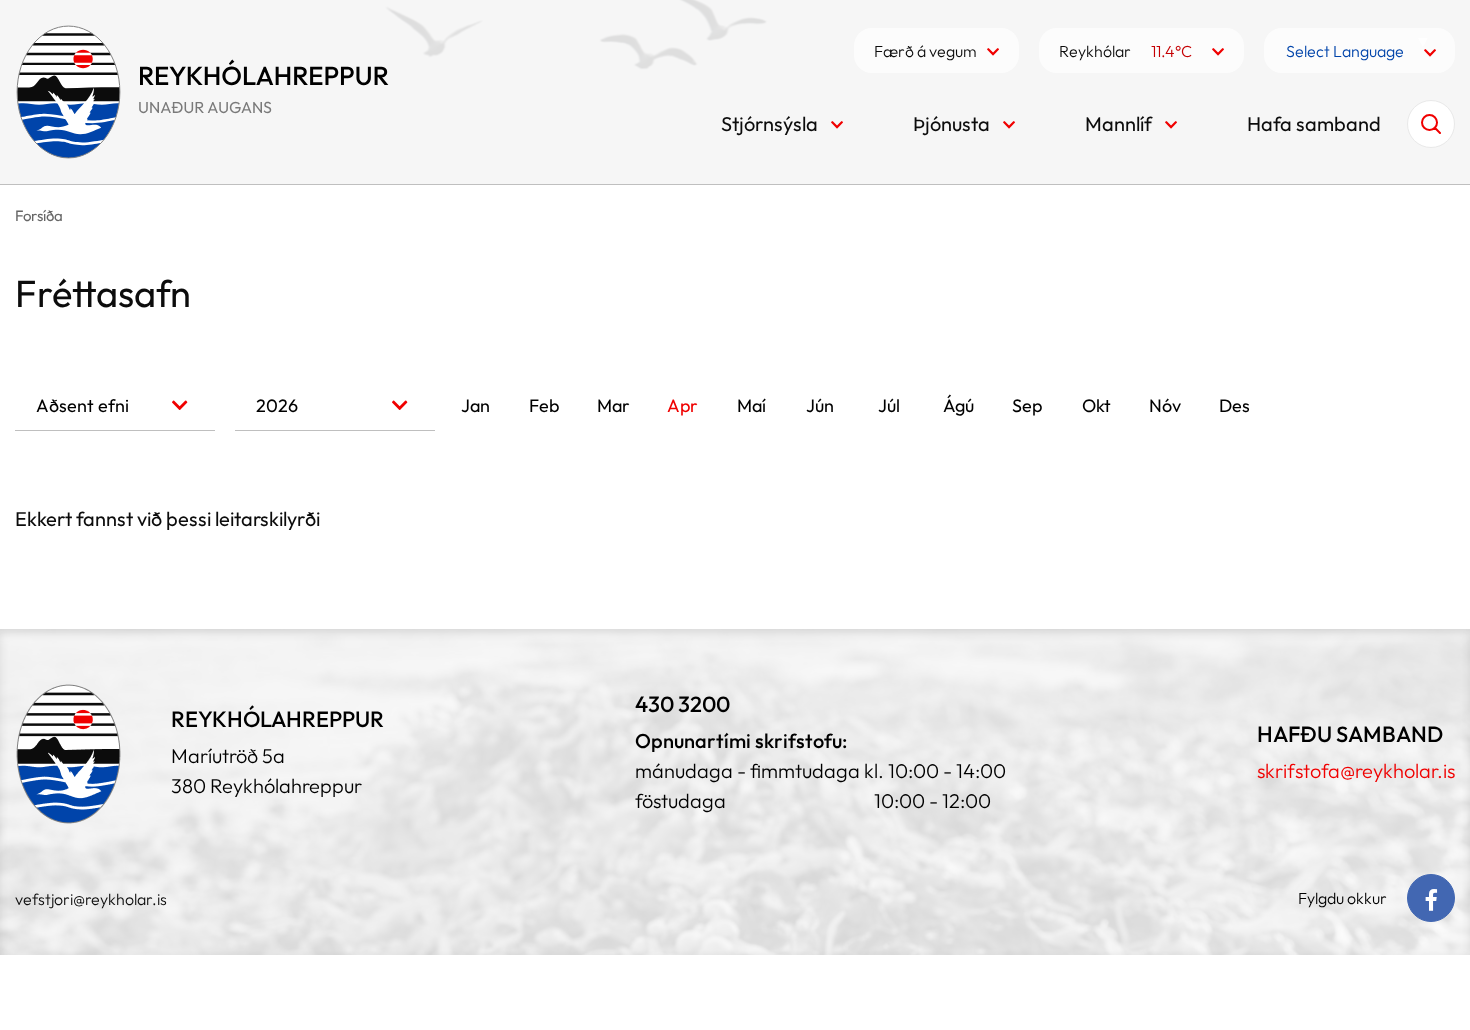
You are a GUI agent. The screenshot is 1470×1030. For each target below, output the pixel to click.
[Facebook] (1431, 898)
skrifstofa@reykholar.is (1356, 770)
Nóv (1165, 405)
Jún (820, 405)
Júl (889, 405)
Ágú (958, 405)
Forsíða (39, 215)
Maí (751, 405)
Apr (682, 405)
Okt (1096, 405)
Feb (544, 405)
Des (1234, 405)
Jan (475, 405)
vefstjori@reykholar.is (91, 899)
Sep (1027, 405)
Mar (613, 405)
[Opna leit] (1431, 124)
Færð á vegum (925, 51)
